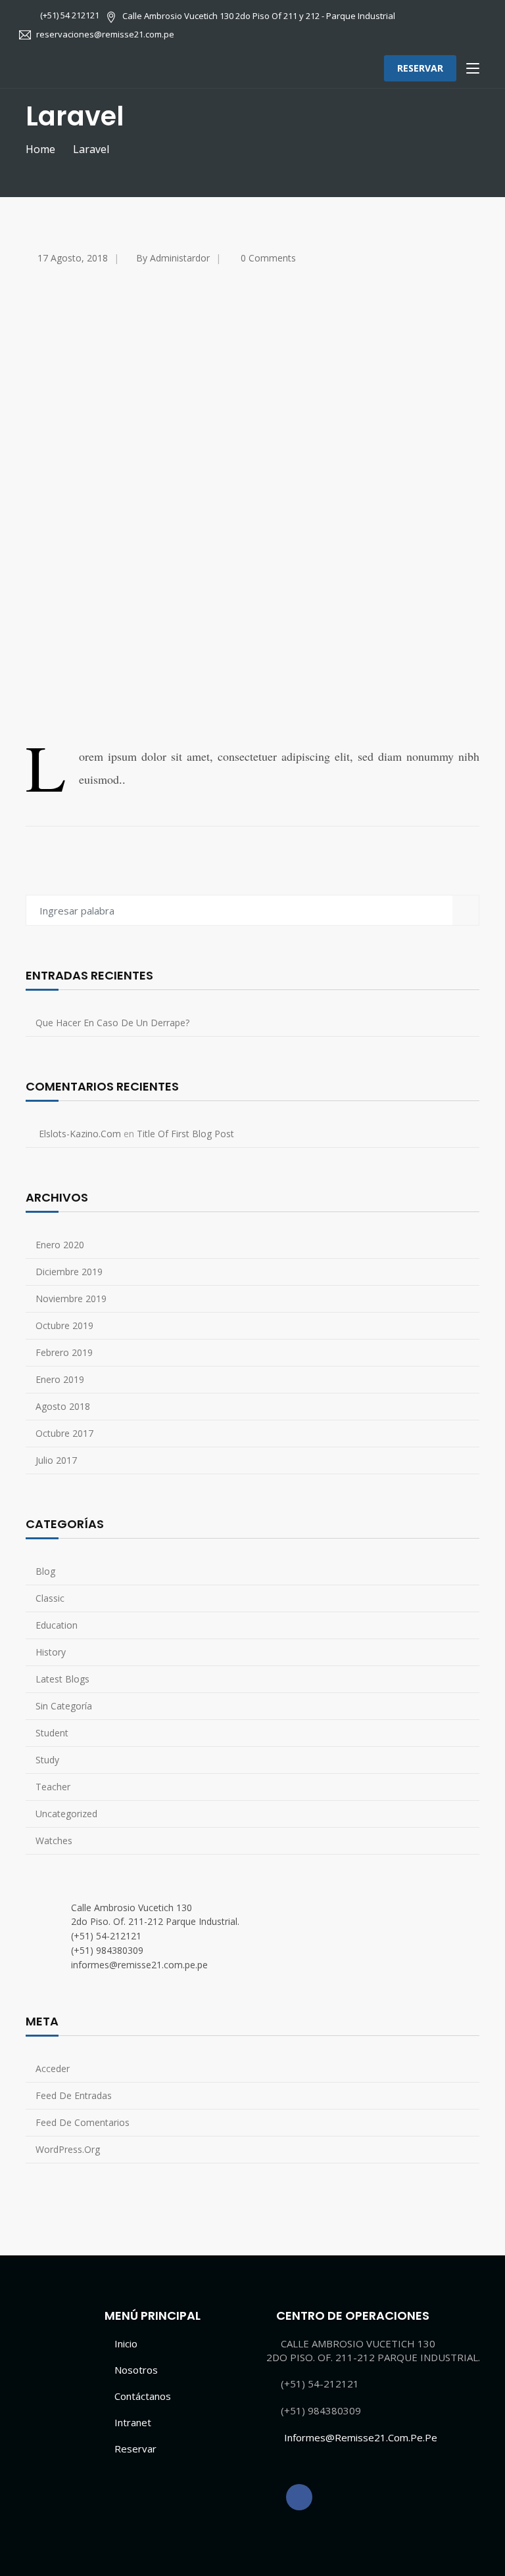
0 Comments (268, 258)
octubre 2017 (64, 1433)
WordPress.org (68, 2149)
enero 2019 (60, 1379)
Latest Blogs (62, 1679)
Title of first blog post (185, 1134)
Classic (50, 1598)
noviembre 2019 (71, 1299)
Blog (45, 1571)
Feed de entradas (74, 2095)
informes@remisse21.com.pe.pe (361, 2437)
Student (52, 1733)
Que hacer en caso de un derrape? (112, 1023)
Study (47, 1760)
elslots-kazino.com (80, 1134)
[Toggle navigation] (473, 69)
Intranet (133, 2422)
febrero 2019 (64, 1352)
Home (40, 149)
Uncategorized (66, 1814)
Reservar (135, 2449)
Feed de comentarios (83, 2122)
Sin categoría (64, 1706)
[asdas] (299, 2497)
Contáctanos (143, 2396)
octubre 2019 (64, 1325)
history (51, 1652)
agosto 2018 (63, 1406)
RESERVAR (420, 68)
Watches (54, 1841)
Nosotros (136, 2370)
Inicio (126, 2343)
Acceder (53, 2068)
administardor (180, 258)
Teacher (53, 1787)
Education (57, 1625)
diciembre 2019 (69, 1272)
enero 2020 (60, 1245)
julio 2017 (56, 1460)
